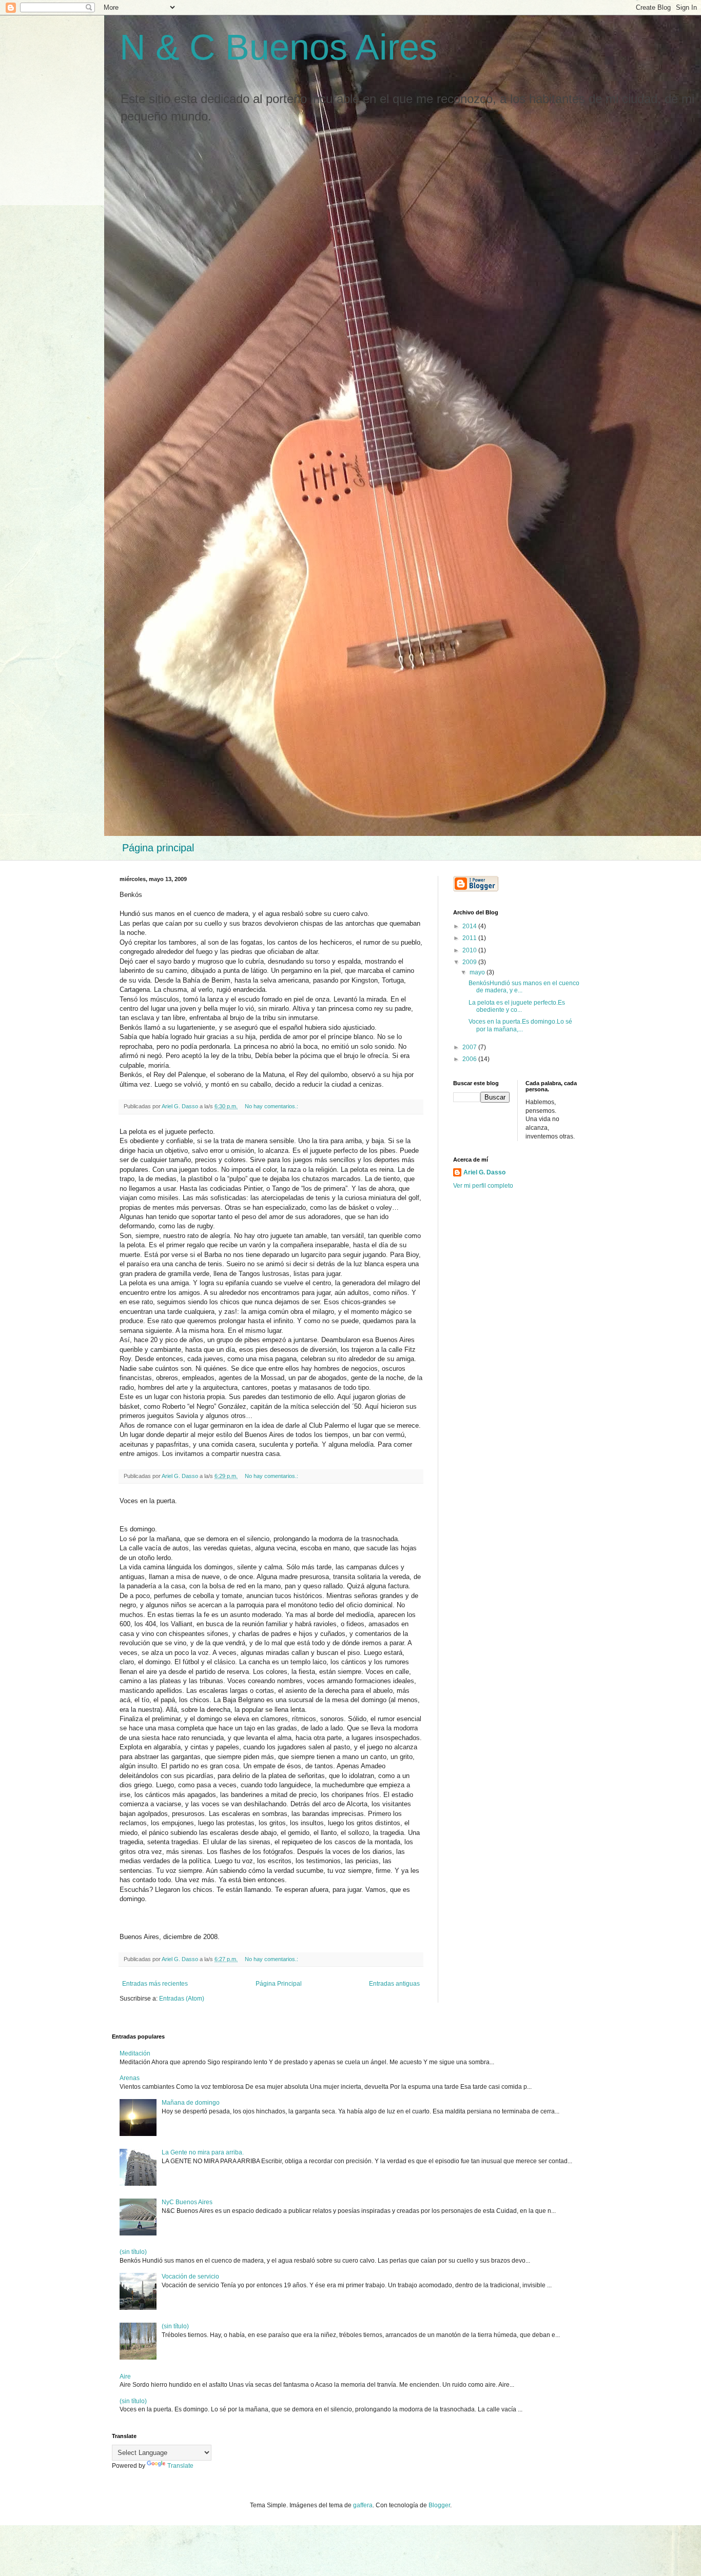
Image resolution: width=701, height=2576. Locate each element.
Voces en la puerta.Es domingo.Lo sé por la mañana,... (520, 1025)
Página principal (158, 848)
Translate (180, 2466)
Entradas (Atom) (182, 1999)
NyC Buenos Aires (187, 2202)
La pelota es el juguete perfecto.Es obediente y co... (517, 1006)
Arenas (130, 2078)
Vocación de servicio (190, 2277)
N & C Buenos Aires (278, 47)
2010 (470, 950)
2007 (470, 1047)
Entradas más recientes (155, 1984)
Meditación (135, 2053)
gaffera (363, 2505)
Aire (125, 2377)
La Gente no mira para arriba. (203, 2152)
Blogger (439, 2505)
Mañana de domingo (191, 2103)
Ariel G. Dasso (484, 1172)
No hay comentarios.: (272, 1106)
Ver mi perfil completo (483, 1186)
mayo (478, 972)
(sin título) (133, 2252)
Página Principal (279, 1984)
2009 (470, 962)
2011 (470, 938)
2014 (470, 926)
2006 (470, 1059)
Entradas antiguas (394, 1984)
